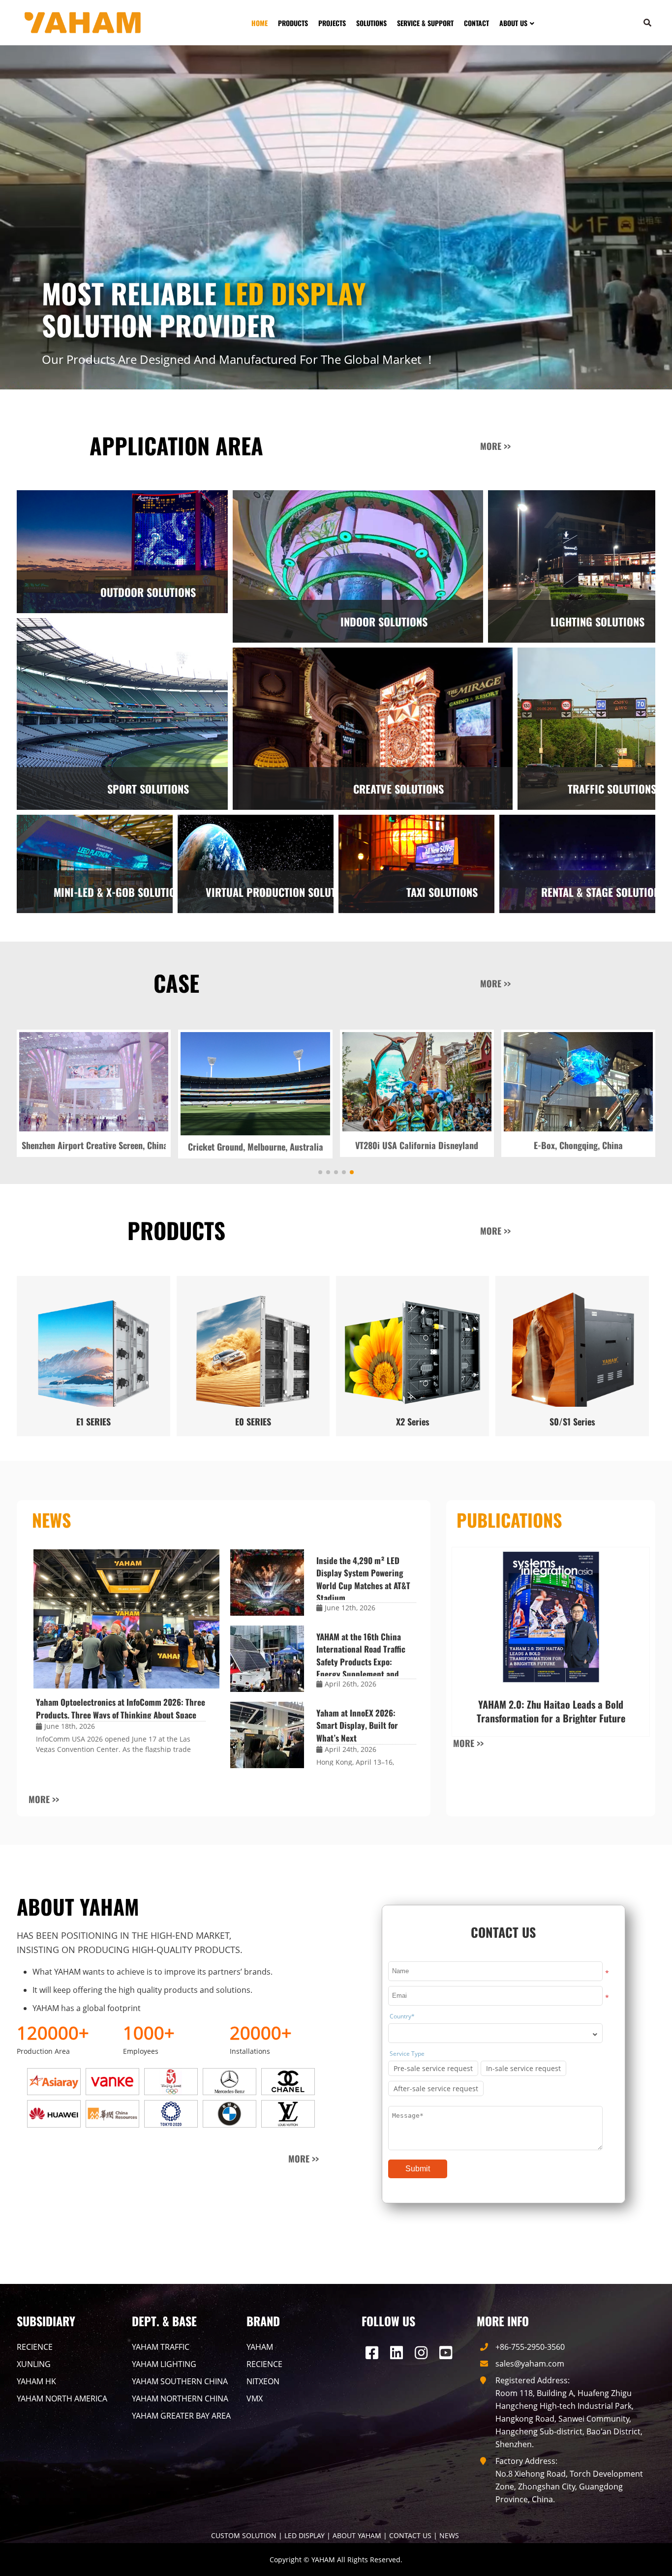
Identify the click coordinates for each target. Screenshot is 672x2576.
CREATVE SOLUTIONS (398, 789)
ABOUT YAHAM (357, 2534)
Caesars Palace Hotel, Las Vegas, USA (417, 1145)
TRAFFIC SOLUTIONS (612, 789)
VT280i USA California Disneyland (94, 1145)
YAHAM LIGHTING (164, 2363)
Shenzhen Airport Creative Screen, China (579, 1145)
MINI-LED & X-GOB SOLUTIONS (120, 892)
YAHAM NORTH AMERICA (62, 2397)
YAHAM (260, 2345)
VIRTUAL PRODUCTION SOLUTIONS (281, 892)
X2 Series (413, 1420)
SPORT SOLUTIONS (148, 789)
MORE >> (495, 446)
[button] (641, 1111)
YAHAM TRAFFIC (161, 2345)
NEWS (449, 2534)
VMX (255, 2397)
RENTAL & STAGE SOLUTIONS (603, 892)
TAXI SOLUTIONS (442, 892)
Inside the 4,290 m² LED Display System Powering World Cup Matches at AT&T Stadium (363, 1578)
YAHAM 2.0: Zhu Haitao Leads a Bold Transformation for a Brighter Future (551, 1710)
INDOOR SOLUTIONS (384, 622)
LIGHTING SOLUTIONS (597, 622)
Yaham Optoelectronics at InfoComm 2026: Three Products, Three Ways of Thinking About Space (121, 1707)
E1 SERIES (93, 1420)
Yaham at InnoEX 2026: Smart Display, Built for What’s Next (357, 1724)
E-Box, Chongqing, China (256, 1145)
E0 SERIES (253, 1420)
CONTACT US (410, 2534)
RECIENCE (35, 2345)
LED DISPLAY (305, 2534)
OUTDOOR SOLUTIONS (148, 592)
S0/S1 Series (572, 1420)
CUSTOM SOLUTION (244, 2534)
